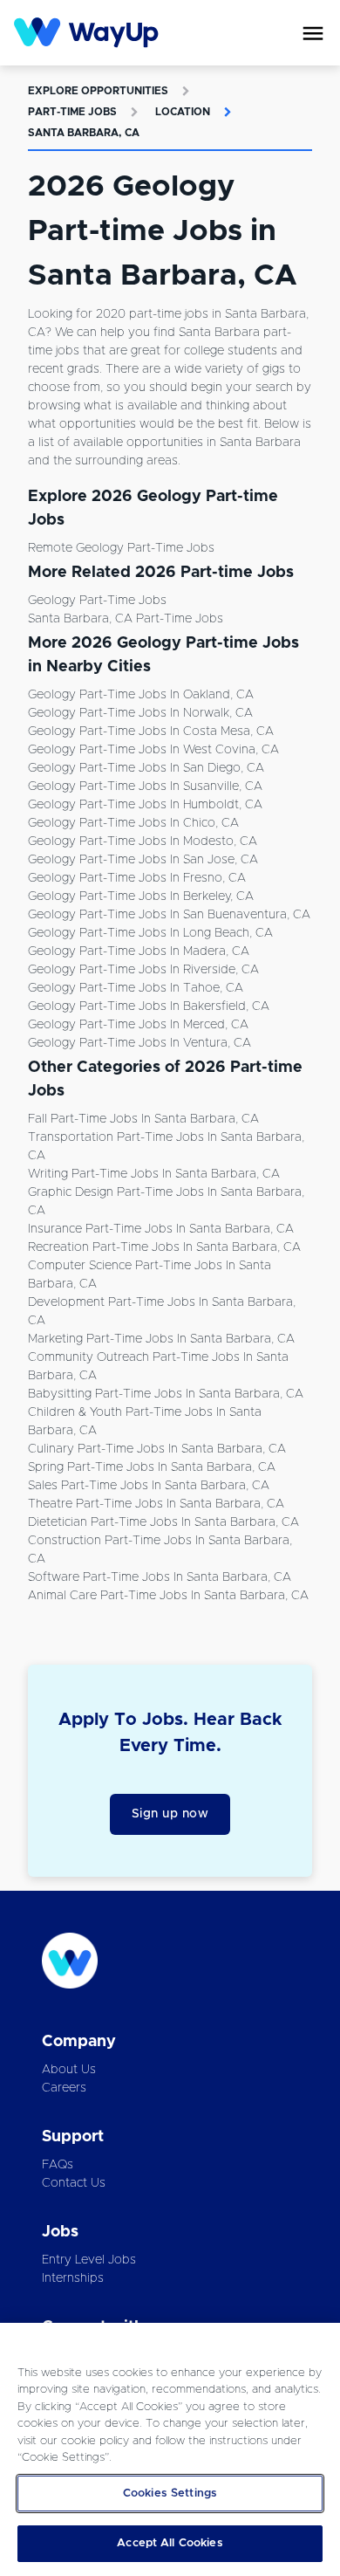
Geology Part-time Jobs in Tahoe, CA (136, 988)
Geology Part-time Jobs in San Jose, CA (143, 860)
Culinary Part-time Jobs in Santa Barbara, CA (157, 1449)
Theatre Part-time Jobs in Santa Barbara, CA (156, 1504)
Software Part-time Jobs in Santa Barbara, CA (160, 1577)
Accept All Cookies (170, 2543)
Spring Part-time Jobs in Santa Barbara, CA (152, 1467)
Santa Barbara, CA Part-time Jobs (126, 619)
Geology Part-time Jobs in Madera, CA (139, 951)
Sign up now (170, 1814)
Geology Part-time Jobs (97, 601)
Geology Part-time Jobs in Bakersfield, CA (149, 1006)
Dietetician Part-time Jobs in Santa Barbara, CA (163, 1522)
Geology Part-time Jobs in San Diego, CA (146, 768)
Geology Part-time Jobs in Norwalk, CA (140, 713)
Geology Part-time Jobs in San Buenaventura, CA (169, 915)
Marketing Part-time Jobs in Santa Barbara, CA (161, 1339)
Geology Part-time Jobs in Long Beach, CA (150, 933)
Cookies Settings (170, 2494)
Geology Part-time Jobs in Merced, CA (138, 1025)
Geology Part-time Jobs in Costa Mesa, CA (151, 732)
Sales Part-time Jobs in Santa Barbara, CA (149, 1486)
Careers (64, 2088)
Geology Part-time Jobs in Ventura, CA (139, 1043)
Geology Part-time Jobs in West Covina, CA (153, 750)
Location (183, 112)
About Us (69, 2070)
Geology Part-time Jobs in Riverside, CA (143, 970)
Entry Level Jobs (89, 2260)
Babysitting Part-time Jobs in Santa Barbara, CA (166, 1394)
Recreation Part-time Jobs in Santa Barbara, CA (164, 1247)
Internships (73, 2278)
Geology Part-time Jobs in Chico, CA (133, 823)
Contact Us (74, 2183)
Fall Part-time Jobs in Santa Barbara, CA (143, 1119)
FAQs (58, 2165)
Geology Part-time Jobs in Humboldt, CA (145, 805)
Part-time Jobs (72, 112)
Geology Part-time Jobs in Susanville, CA (145, 787)
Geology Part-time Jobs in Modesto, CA (143, 841)
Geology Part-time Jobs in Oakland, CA (141, 695)
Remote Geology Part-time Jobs (121, 548)
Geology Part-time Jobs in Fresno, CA (137, 878)
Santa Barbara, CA (84, 133)
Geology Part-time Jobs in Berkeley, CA (141, 896)
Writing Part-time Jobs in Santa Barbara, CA (154, 1174)
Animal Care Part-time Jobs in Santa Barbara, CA (168, 1596)
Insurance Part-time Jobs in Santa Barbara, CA (161, 1229)
